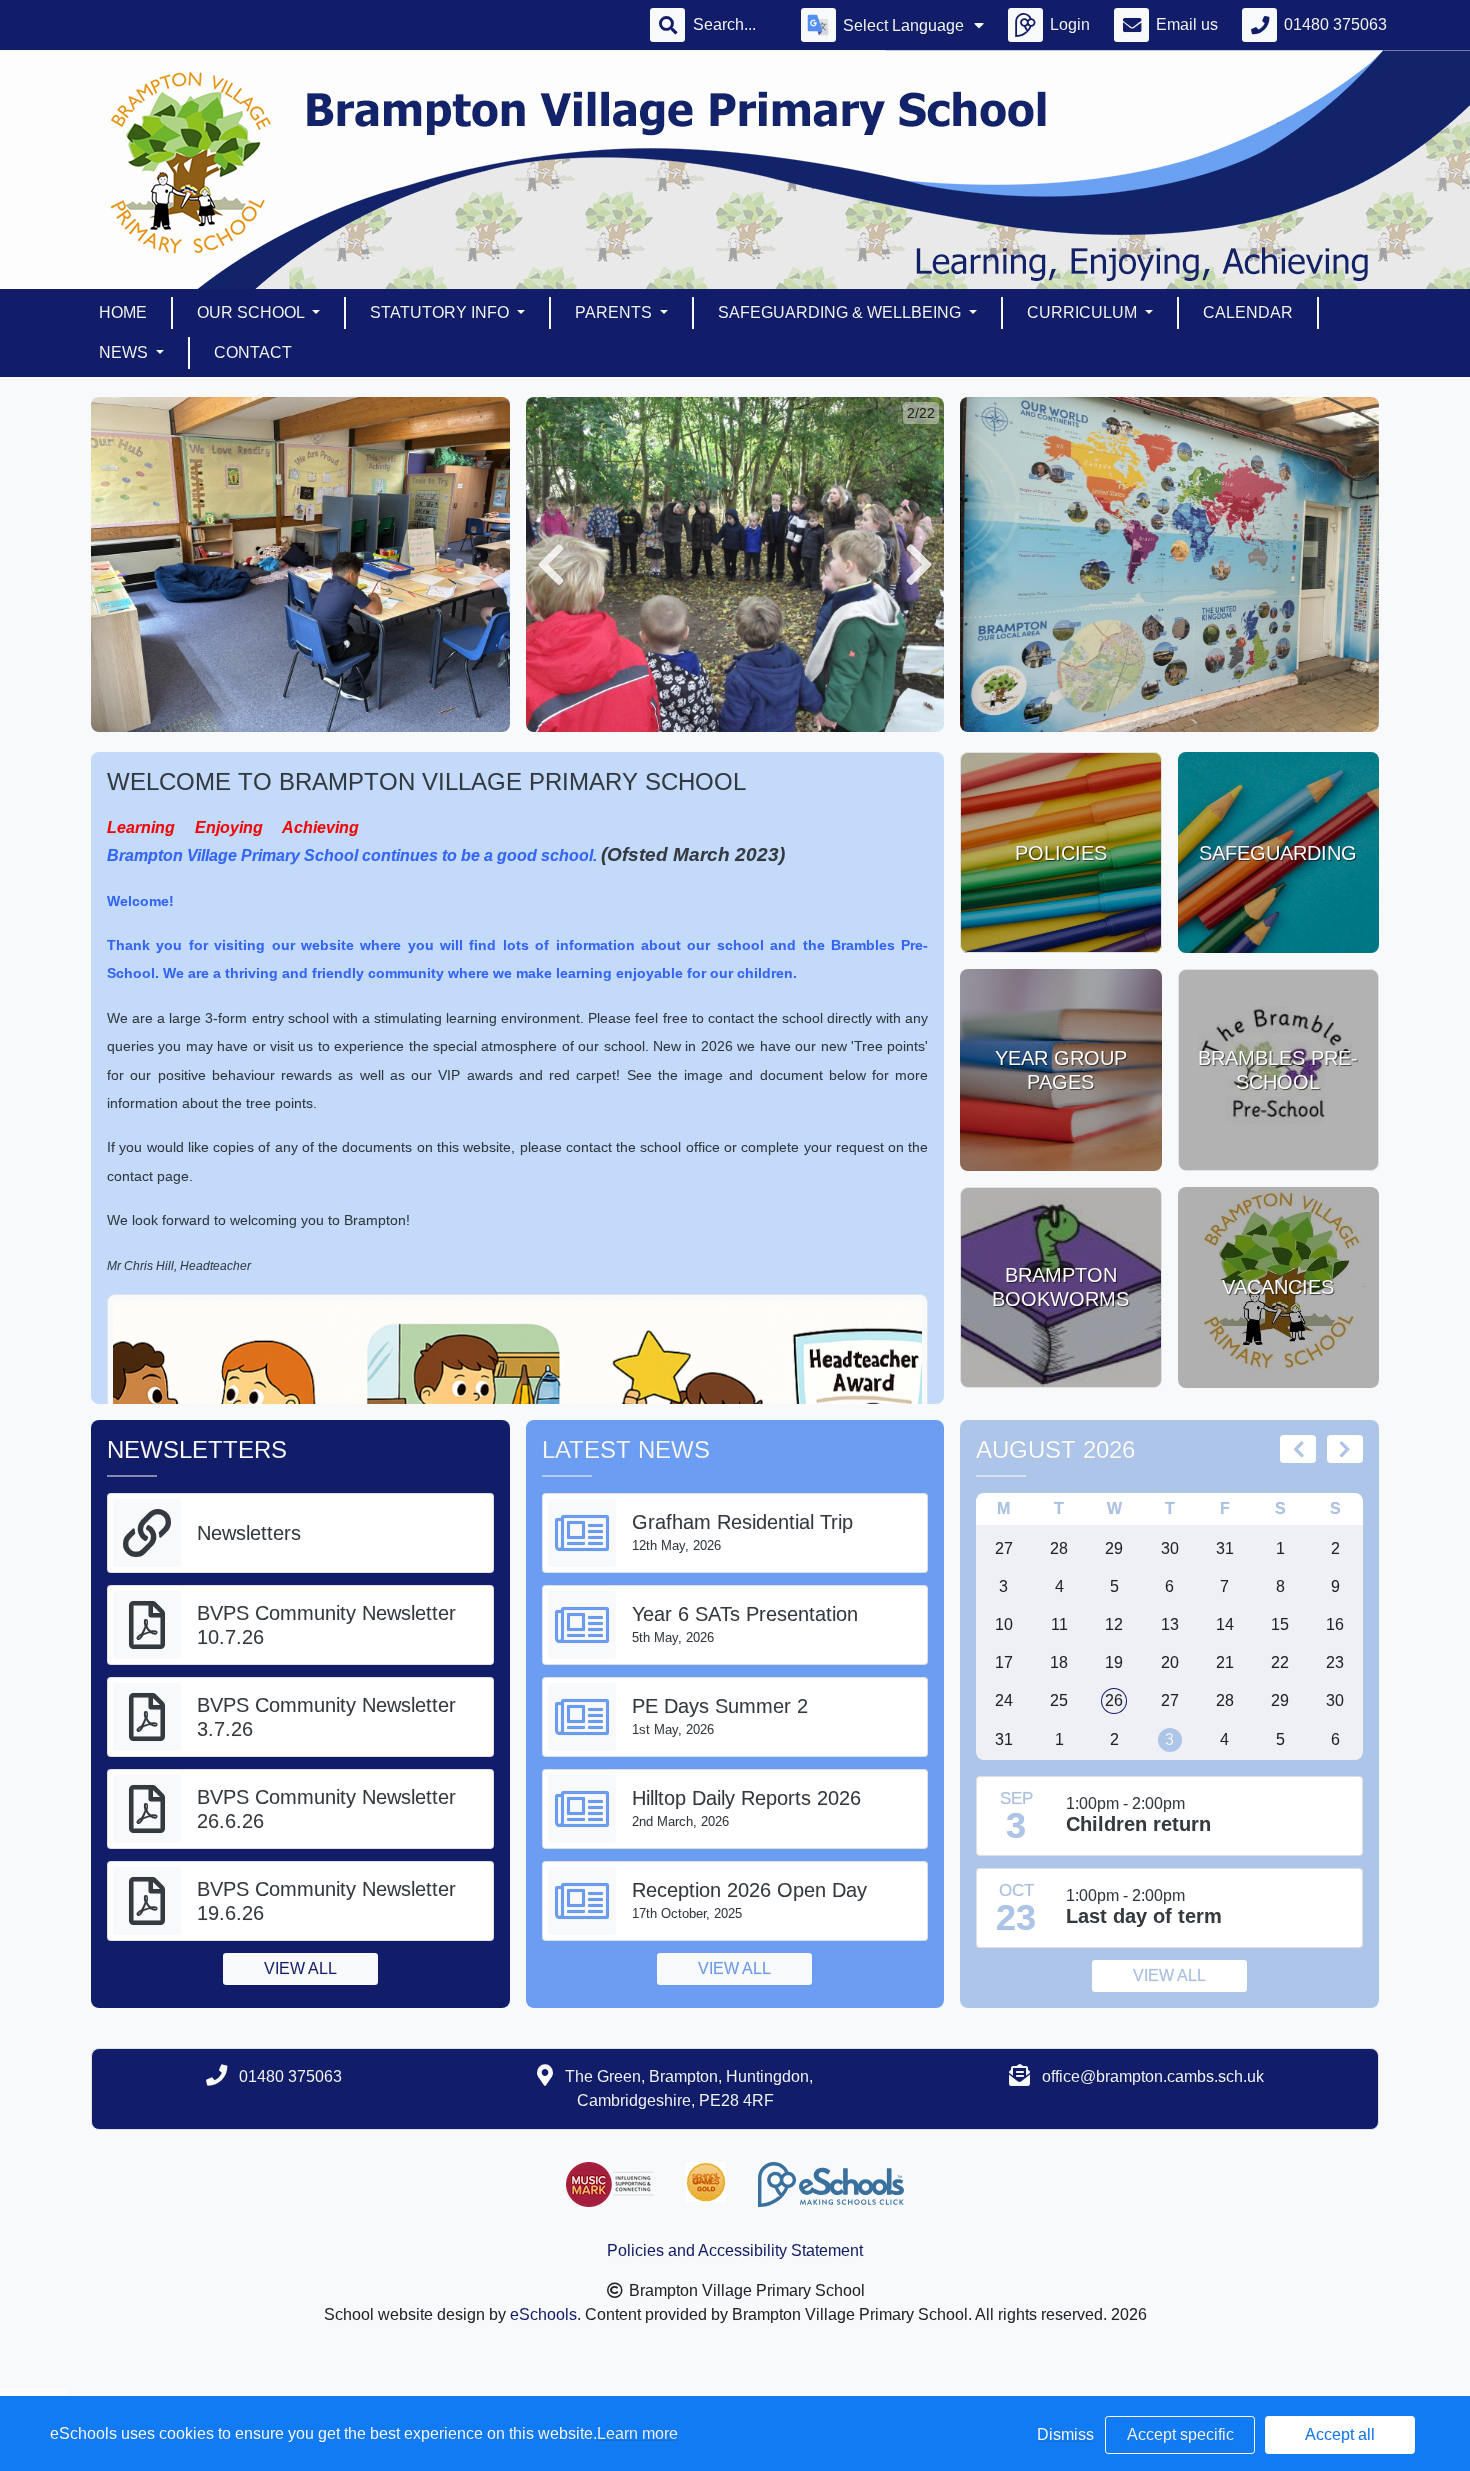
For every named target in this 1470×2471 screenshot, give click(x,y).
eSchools (543, 2314)
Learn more (637, 2433)
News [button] (125, 352)
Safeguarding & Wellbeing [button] (841, 312)
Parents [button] (615, 312)
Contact (253, 352)
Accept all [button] (1340, 2434)
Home (123, 312)
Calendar (1248, 312)
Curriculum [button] (1084, 312)
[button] (551, 564)
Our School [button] (252, 312)
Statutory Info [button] (441, 312)
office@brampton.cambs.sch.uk (1153, 2076)
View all (300, 1968)
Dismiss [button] (1065, 2434)
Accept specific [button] (1180, 2434)
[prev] (1298, 1449)
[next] (1345, 1449)
